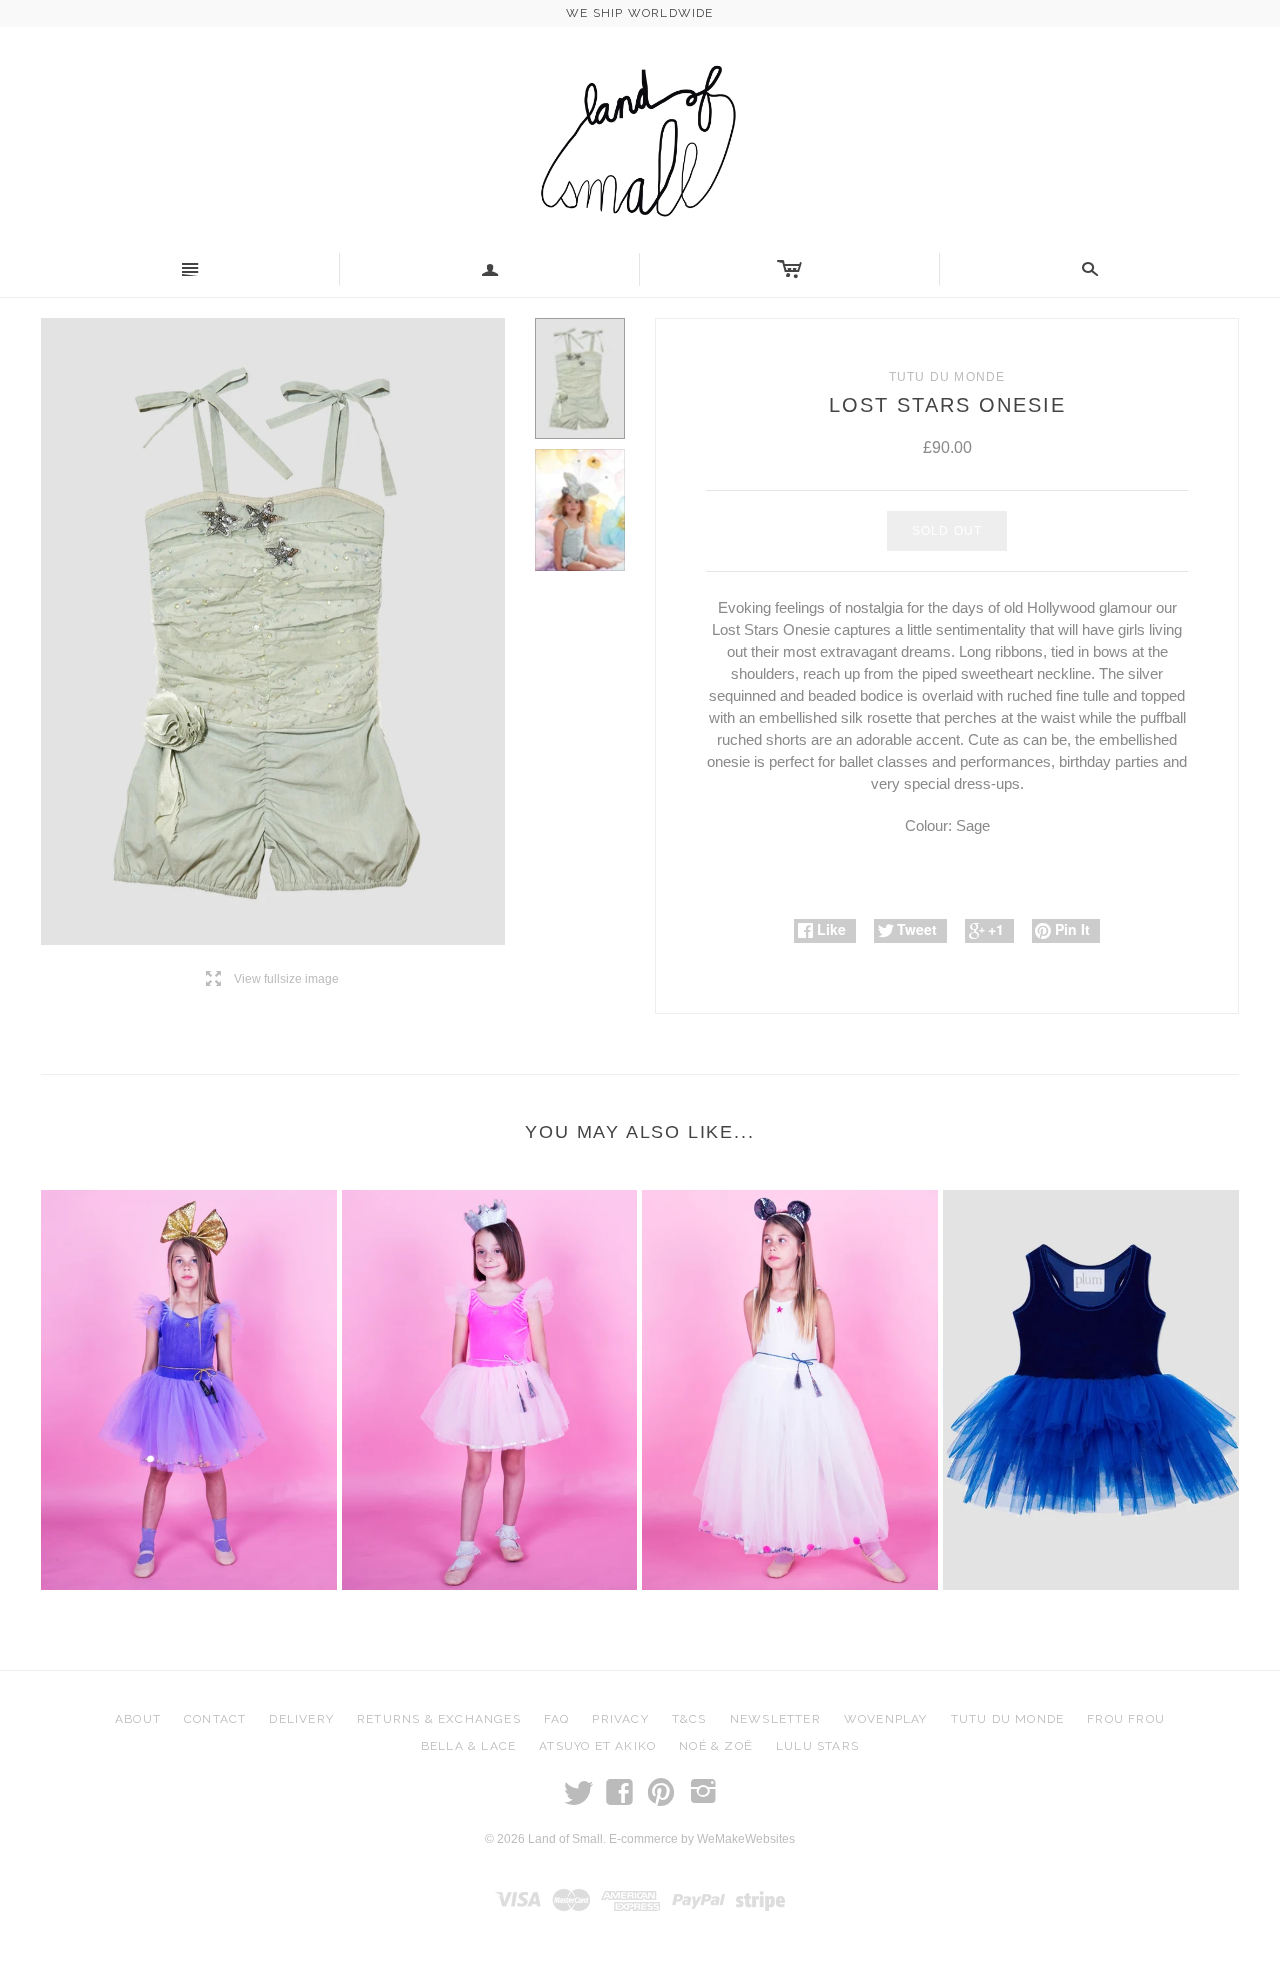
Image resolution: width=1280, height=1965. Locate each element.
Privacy (620, 1719)
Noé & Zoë (716, 1746)
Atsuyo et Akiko (597, 1746)
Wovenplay (886, 1719)
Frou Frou (1126, 1719)
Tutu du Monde (1008, 1719)
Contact (215, 1719)
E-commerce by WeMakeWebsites (702, 1839)
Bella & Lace (468, 1746)
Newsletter (775, 1719)
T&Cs (689, 1719)
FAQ (557, 1719)
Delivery (301, 1719)
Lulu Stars (817, 1746)
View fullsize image (272, 979)
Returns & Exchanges (439, 1719)
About (138, 1719)
